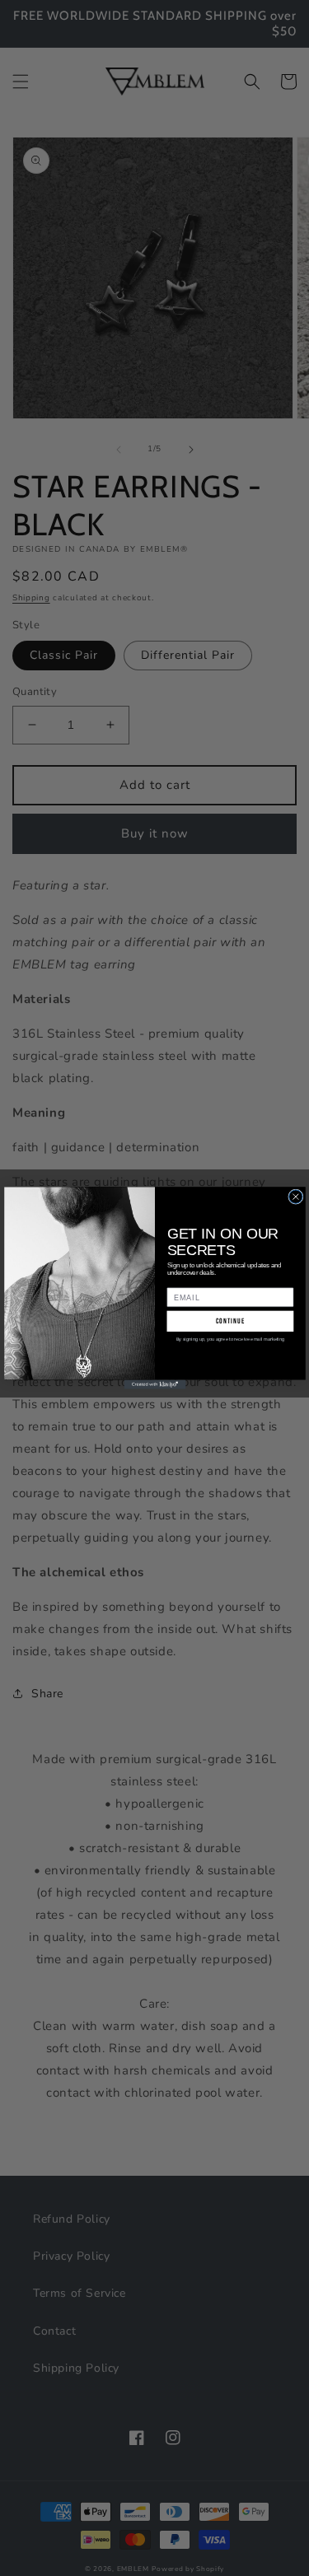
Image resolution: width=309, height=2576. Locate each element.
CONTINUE (230, 1321)
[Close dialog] (295, 1197)
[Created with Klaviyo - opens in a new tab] (154, 1385)
